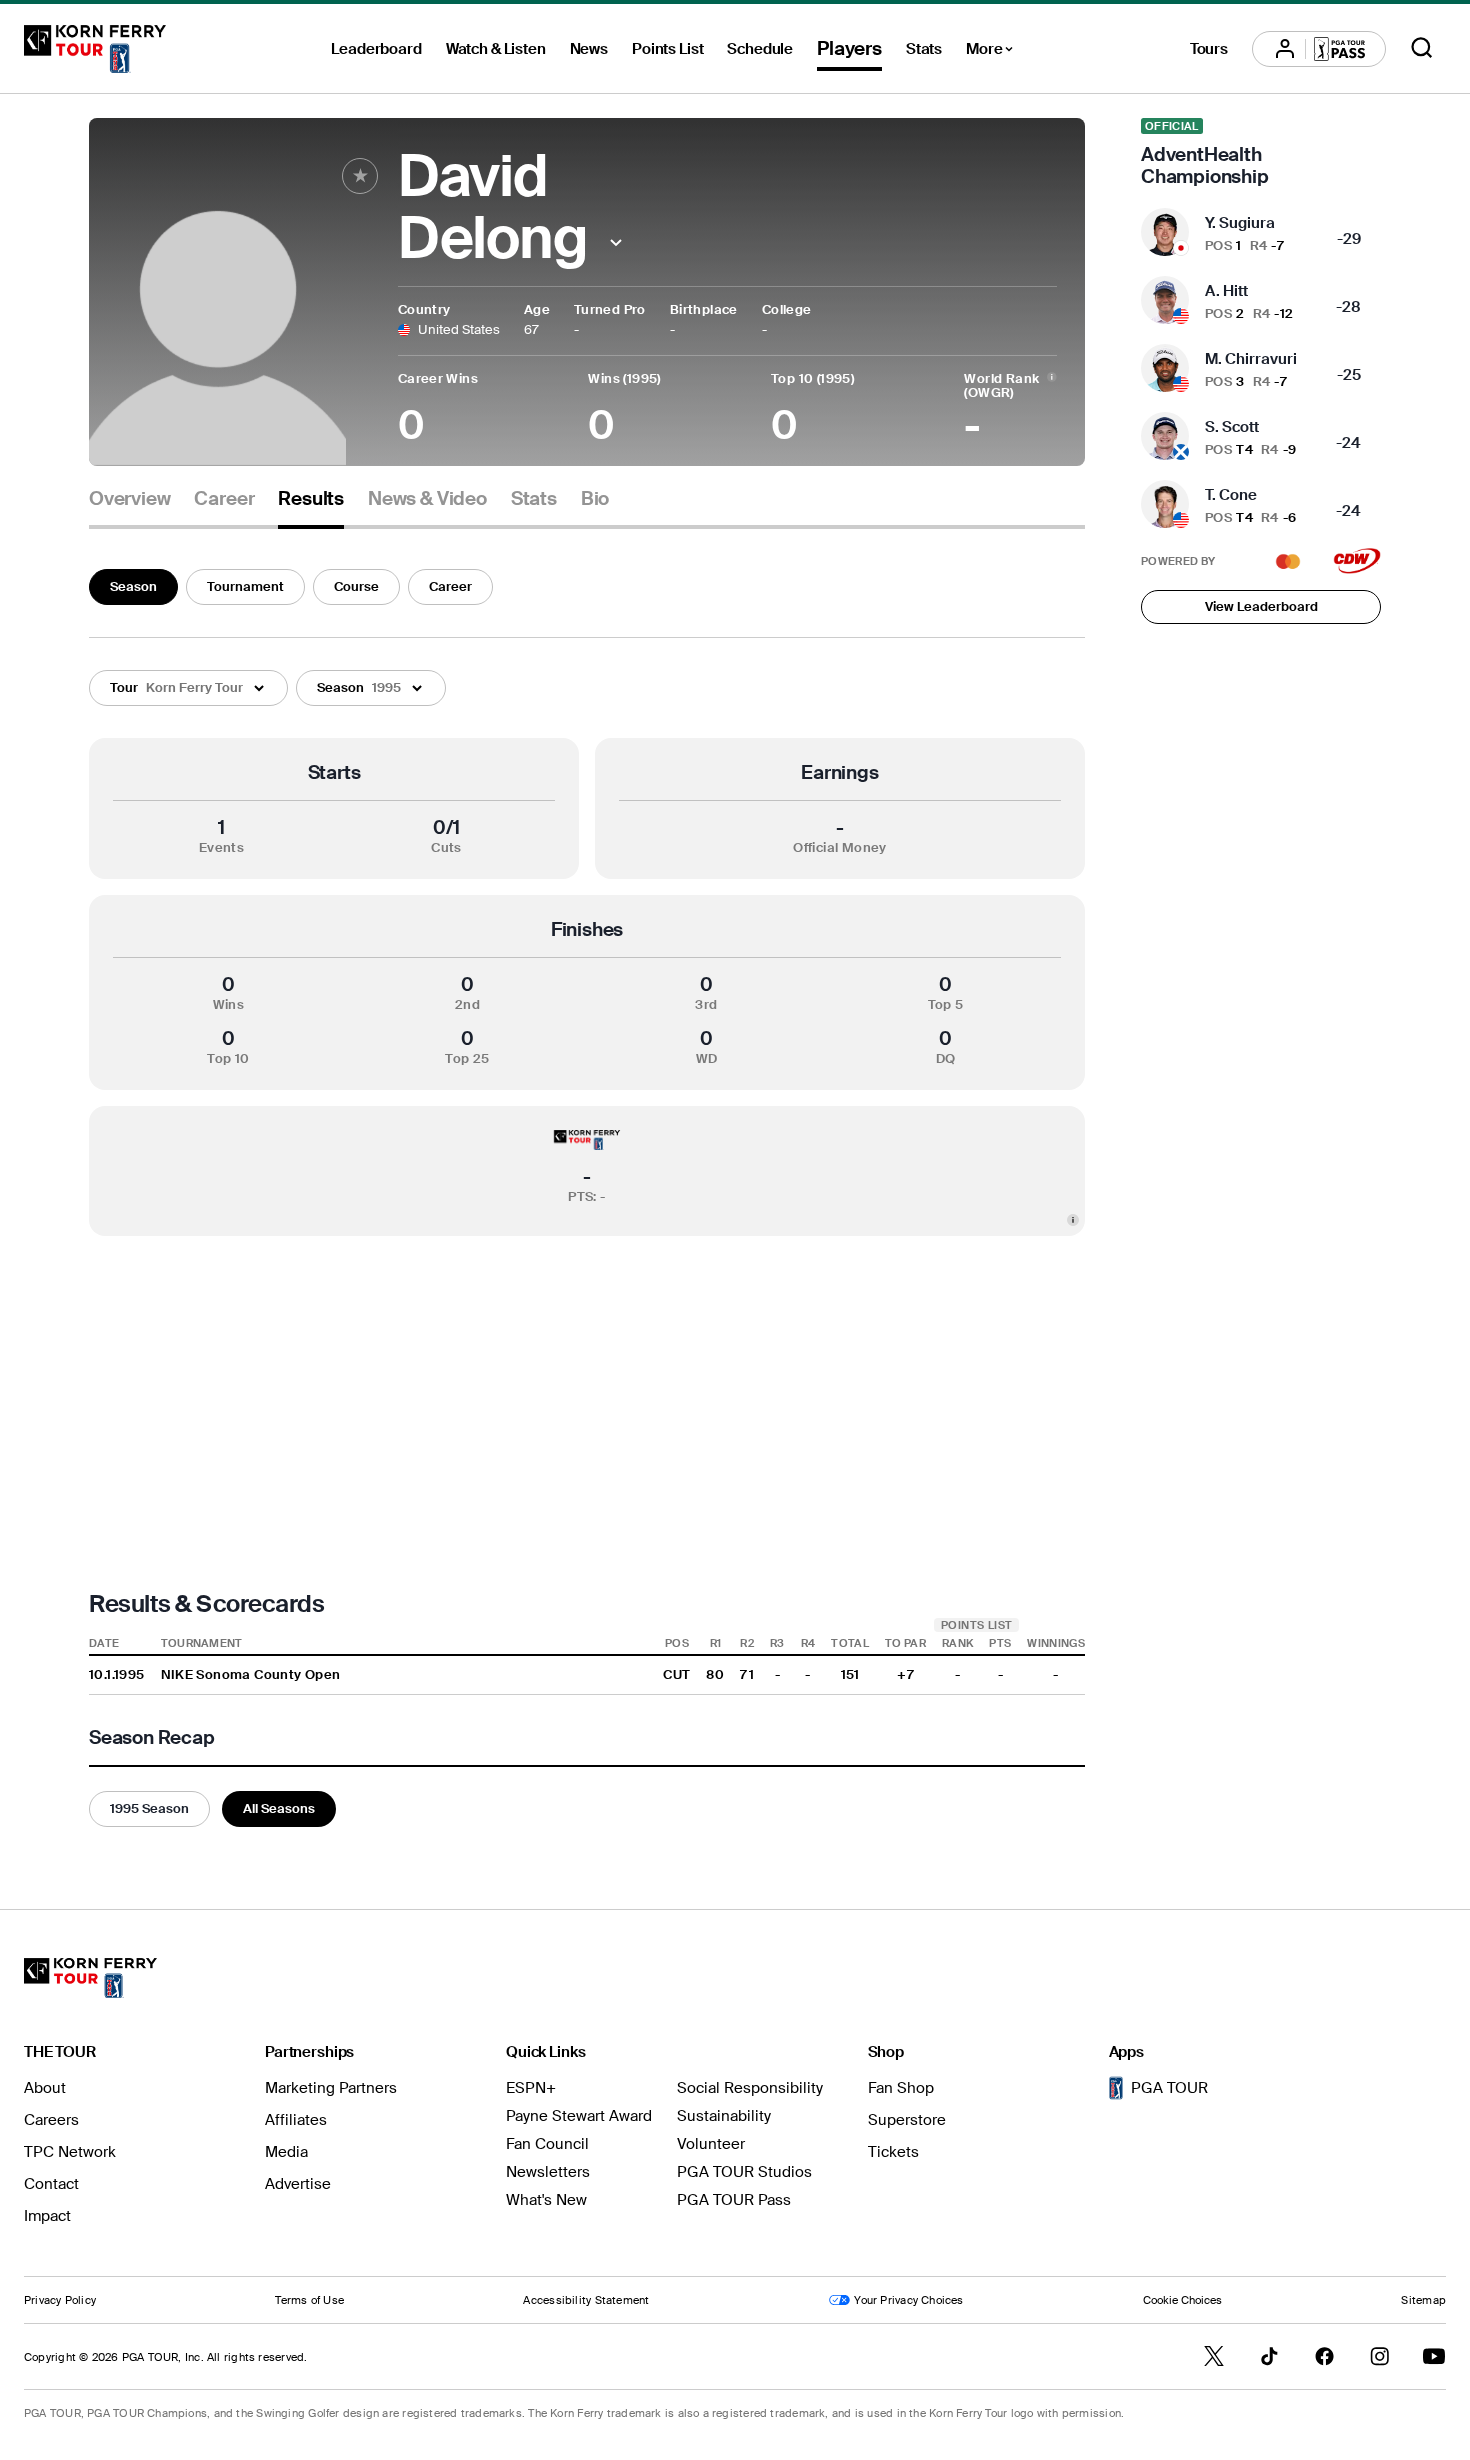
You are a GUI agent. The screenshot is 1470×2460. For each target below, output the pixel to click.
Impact (47, 2216)
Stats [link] (534, 499)
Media (286, 2152)
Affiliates (296, 2120)
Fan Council (547, 2144)
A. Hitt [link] (1226, 291)
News (589, 49)
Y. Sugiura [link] (1240, 223)
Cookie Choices (1182, 2300)
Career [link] (224, 499)
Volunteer (711, 2144)
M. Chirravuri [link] (1251, 359)
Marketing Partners (331, 2088)
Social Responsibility (750, 2088)
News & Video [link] (427, 499)
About (45, 2088)
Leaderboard (376, 49)
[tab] (129, 506)
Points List (667, 49)
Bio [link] (595, 499)
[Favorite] (360, 176)
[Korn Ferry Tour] (95, 49)
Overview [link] (129, 499)
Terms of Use (309, 2300)
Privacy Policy (60, 2300)
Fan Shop (901, 2088)
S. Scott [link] (1232, 427)
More (994, 52)
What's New (546, 2200)
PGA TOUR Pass (734, 2200)
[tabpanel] (587, 1194)
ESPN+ (531, 2088)
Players (849, 48)
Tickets (893, 2152)
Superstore (907, 2120)
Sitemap (1423, 2300)
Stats (924, 49)
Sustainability (724, 2116)
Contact (51, 2184)
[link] (1261, 153)
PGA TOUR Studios (744, 2172)
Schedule (760, 49)
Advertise (298, 2184)
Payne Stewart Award (579, 2116)
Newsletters (548, 2172)
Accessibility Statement (586, 2300)
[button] (616, 242)
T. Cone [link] (1231, 495)
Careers (51, 2120)
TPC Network (70, 2152)
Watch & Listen (496, 49)
